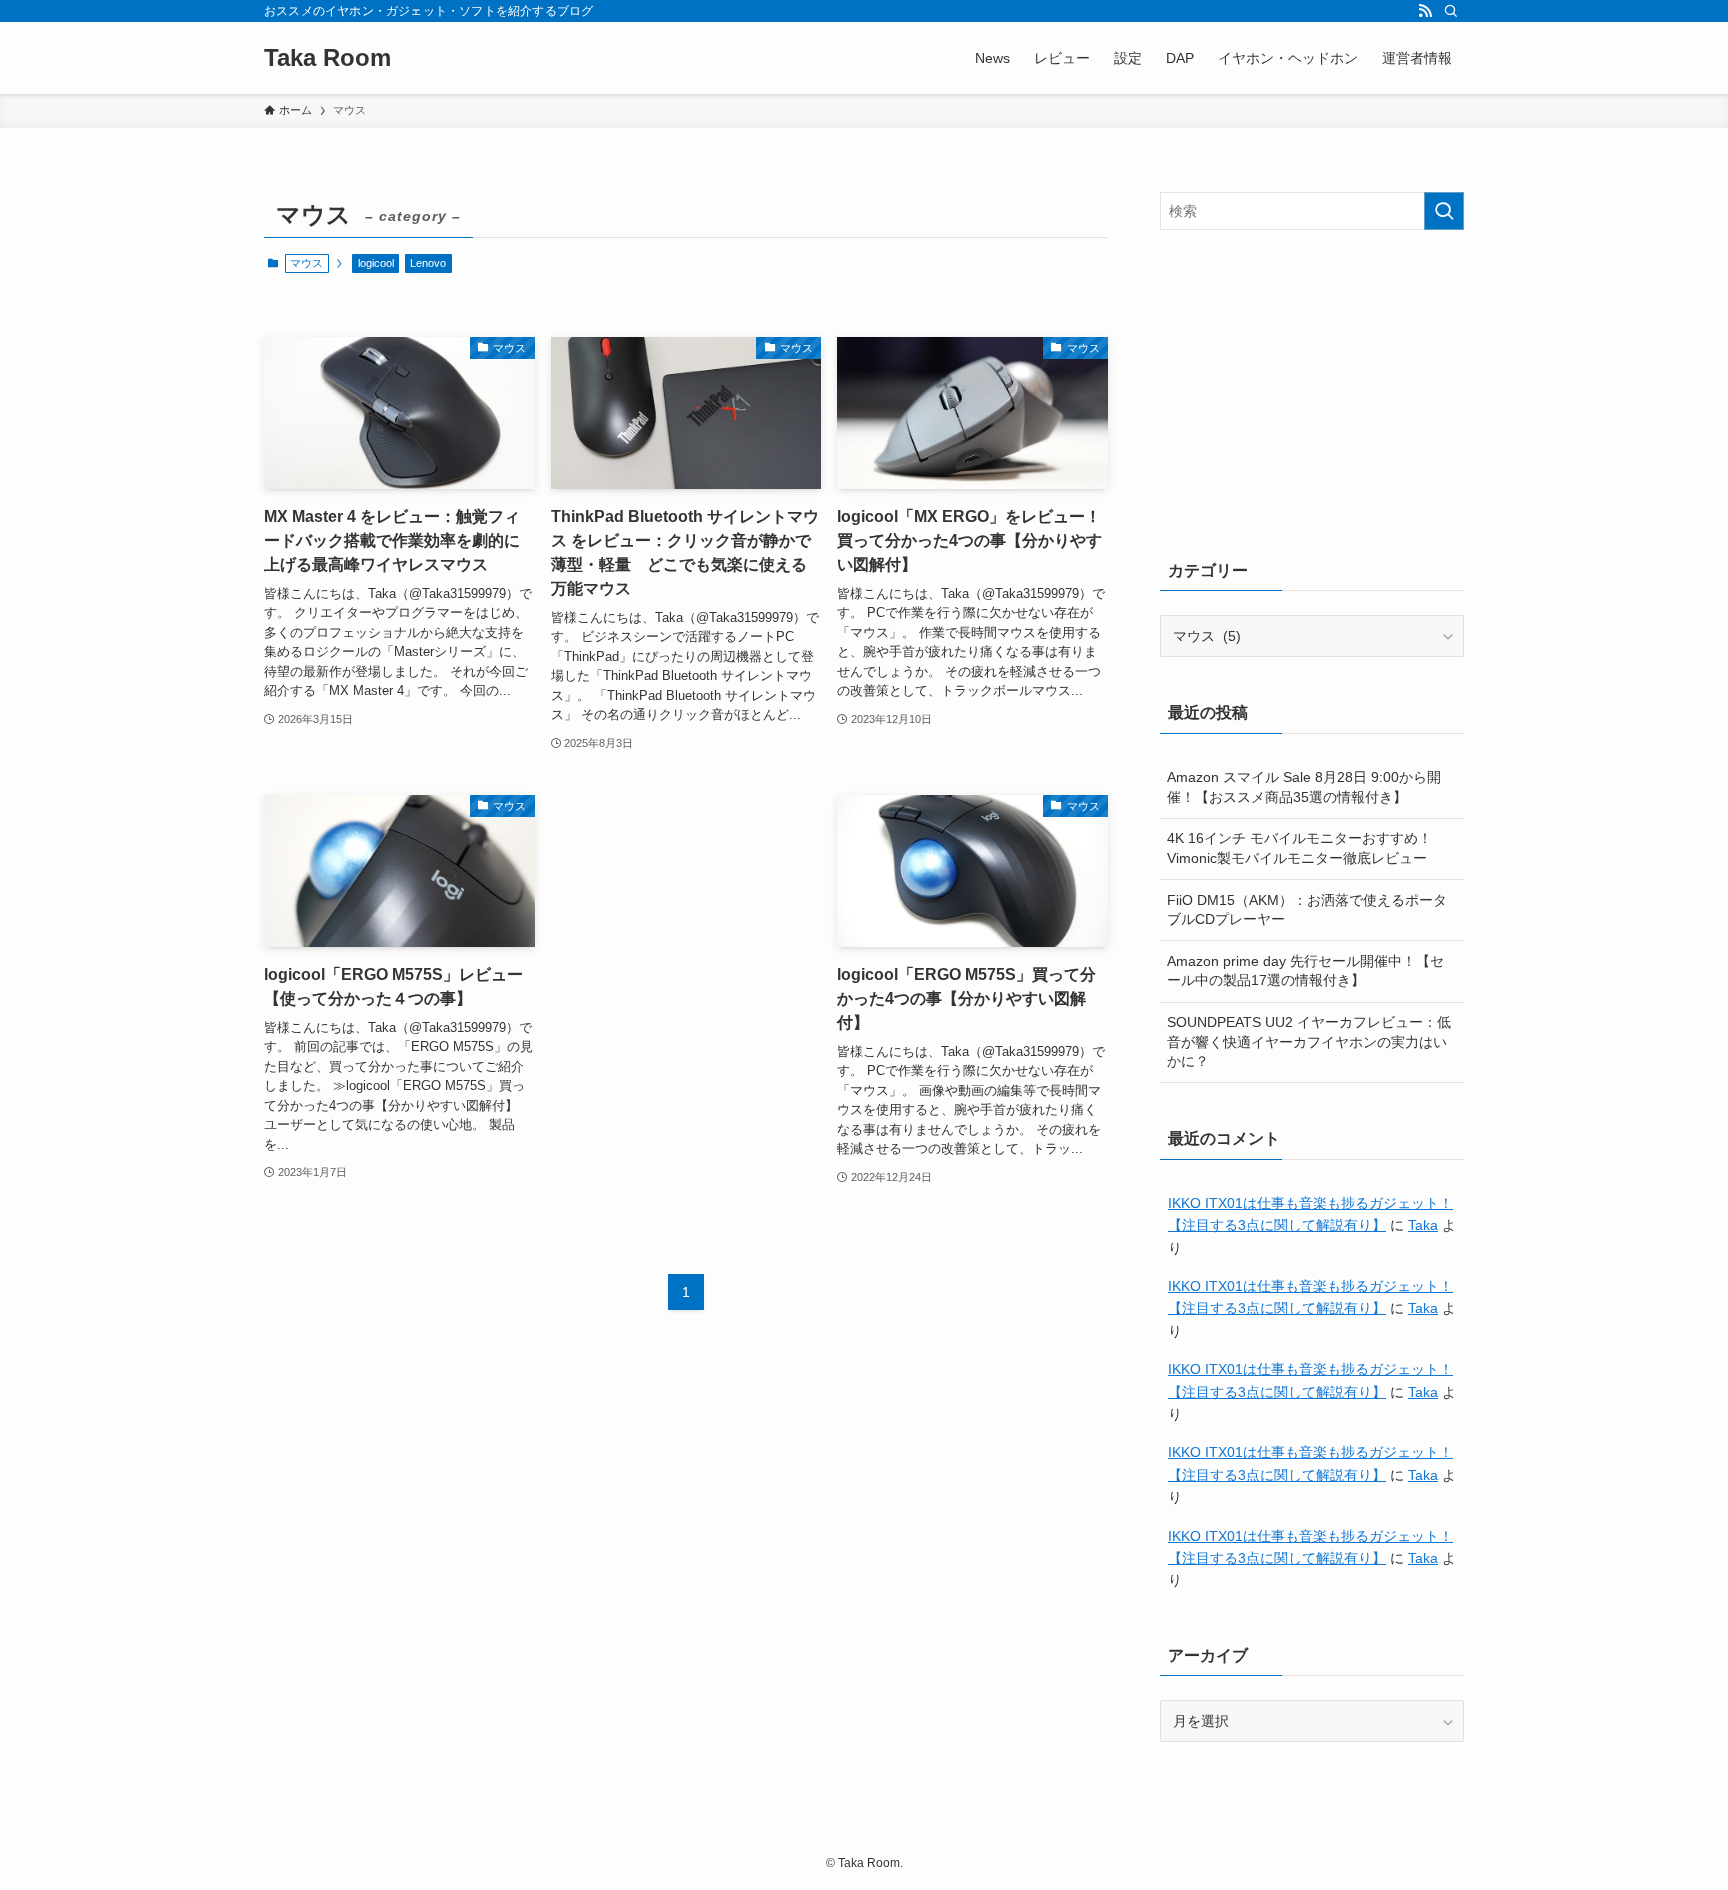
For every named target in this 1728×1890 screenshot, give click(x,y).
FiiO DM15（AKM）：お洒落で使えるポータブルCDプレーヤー (1307, 910)
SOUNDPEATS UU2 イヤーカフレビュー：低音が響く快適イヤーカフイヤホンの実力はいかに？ (1309, 1041)
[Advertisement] (1312, 390)
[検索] (1451, 11)
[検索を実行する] (1444, 211)
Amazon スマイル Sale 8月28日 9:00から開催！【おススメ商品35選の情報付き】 (1304, 787)
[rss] (1425, 11)
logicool (376, 263)
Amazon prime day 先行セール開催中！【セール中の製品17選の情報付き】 (1305, 971)
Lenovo (428, 263)
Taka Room (327, 58)
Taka (1423, 1225)
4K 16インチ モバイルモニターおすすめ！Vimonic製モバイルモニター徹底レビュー (1299, 848)
